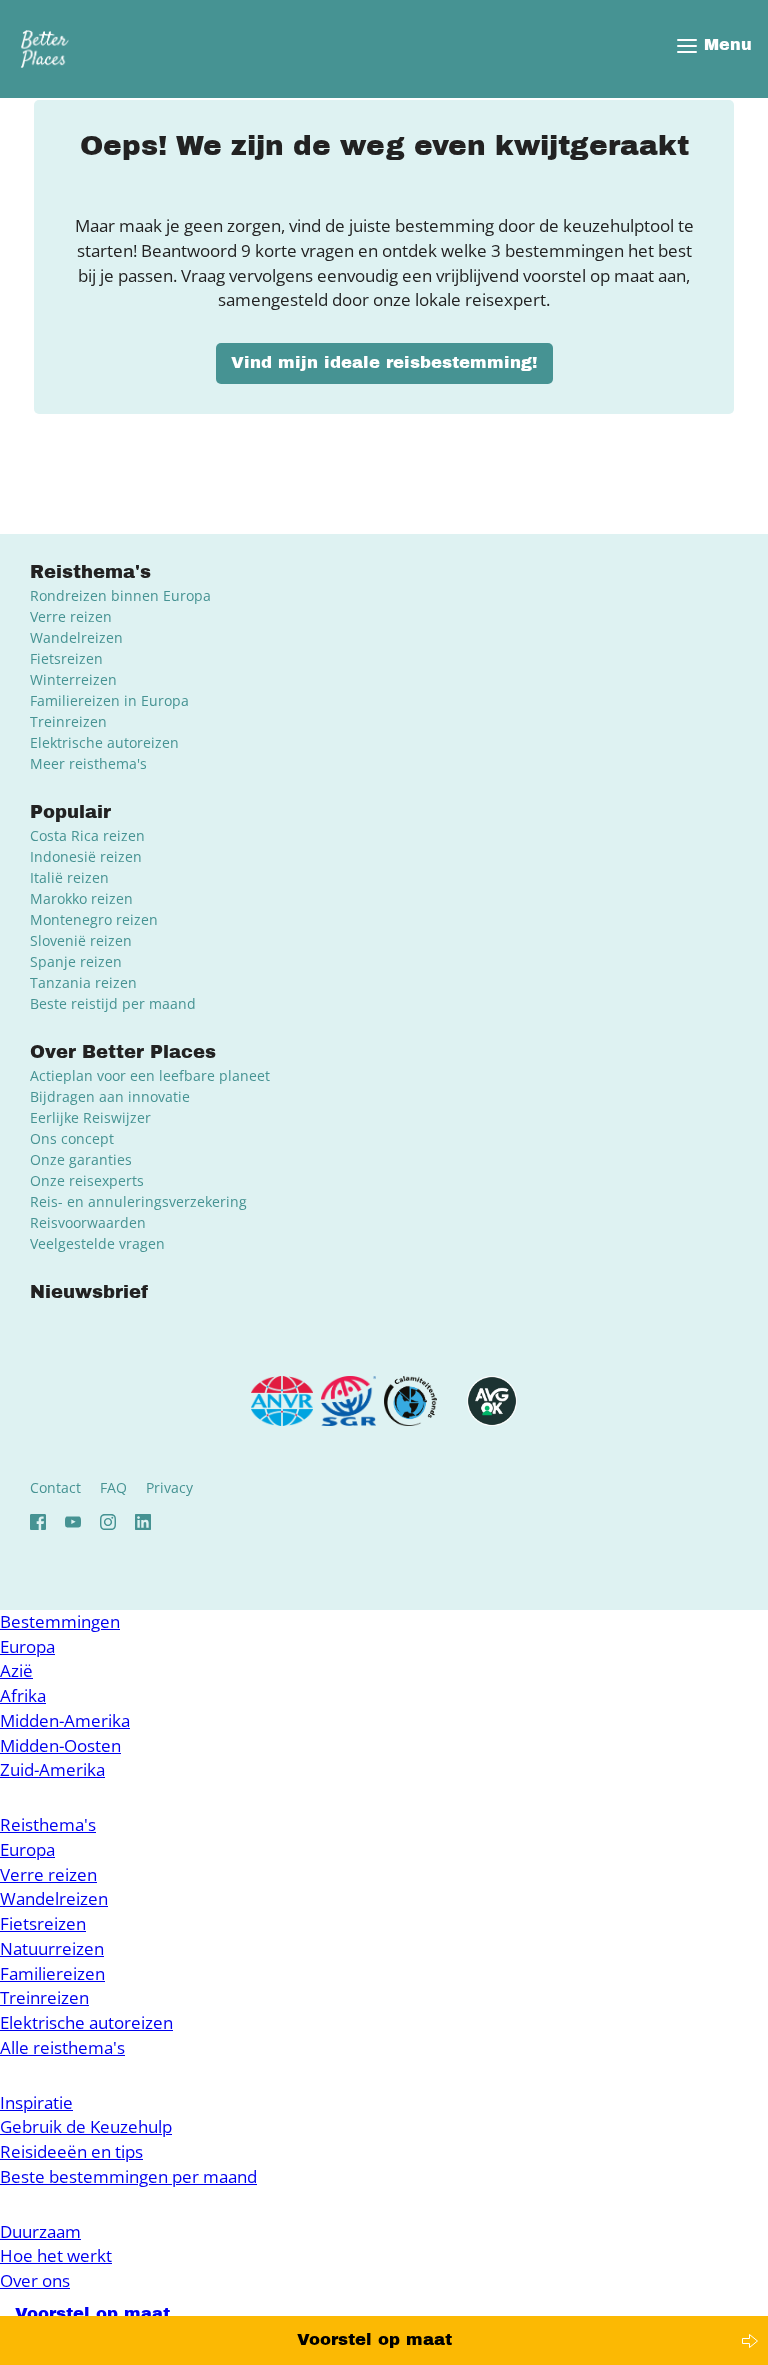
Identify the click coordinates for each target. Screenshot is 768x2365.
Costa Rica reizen (87, 835)
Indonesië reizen (86, 856)
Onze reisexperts (87, 1180)
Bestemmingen (60, 1621)
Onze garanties (81, 1159)
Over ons (35, 2280)
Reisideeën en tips (71, 2151)
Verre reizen (71, 616)
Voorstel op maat (374, 2339)
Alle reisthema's (62, 2047)
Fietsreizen (66, 658)
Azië (16, 1670)
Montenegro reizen (94, 919)
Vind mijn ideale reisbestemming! (384, 362)
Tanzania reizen (83, 982)
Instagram (108, 1522)
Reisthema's (48, 1824)
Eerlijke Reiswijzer (90, 1117)
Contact (55, 1487)
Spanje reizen (76, 961)
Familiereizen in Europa (109, 700)
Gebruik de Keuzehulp (86, 2126)
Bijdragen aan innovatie (110, 1096)
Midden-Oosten (60, 1745)
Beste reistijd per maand (113, 1003)
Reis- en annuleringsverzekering (138, 1201)
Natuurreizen (52, 1948)
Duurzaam (40, 2231)
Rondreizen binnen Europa (120, 595)
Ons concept (72, 1138)
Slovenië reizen (81, 940)
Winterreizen (73, 679)
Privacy (169, 1487)
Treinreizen (68, 721)
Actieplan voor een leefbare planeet (150, 1075)
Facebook (38, 1522)
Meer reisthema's (88, 763)
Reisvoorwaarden (88, 1222)
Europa (27, 1646)
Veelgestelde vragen (97, 1243)
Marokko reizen (81, 898)
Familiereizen (52, 1973)
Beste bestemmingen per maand (128, 2176)
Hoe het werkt (56, 2255)
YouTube (73, 1522)
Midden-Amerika (65, 1720)
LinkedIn (143, 1522)
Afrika (23, 1695)
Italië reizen (69, 877)
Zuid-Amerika (52, 1769)
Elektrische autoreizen (104, 742)
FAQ (113, 1487)
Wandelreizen (76, 637)
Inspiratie (36, 2102)
